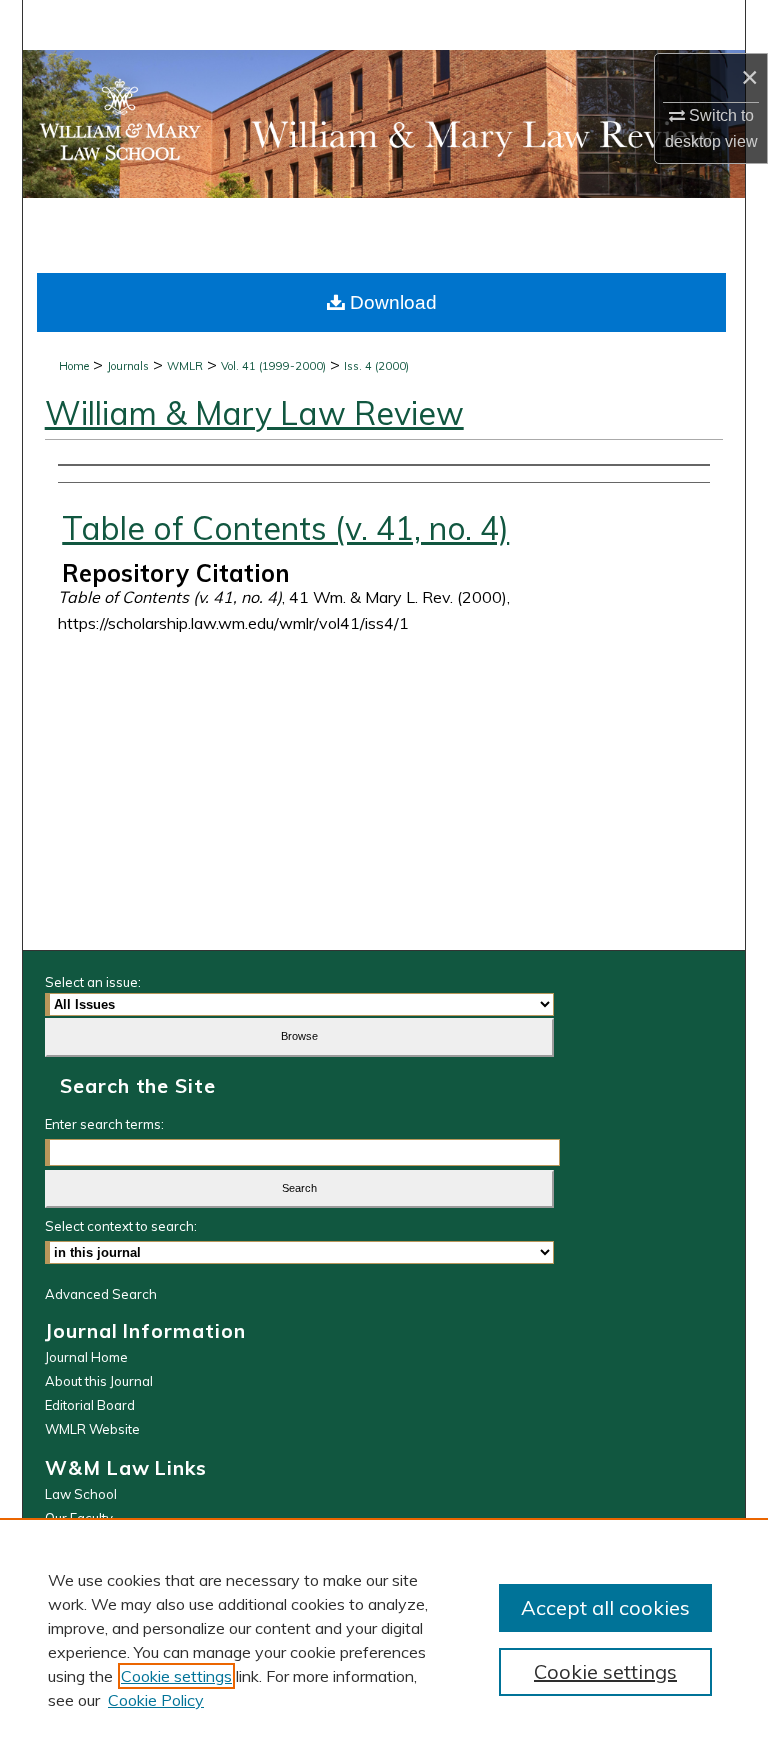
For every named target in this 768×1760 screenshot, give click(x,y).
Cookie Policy (156, 1700)
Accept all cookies (605, 1607)
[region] (384, 1639)
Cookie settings (176, 1676)
